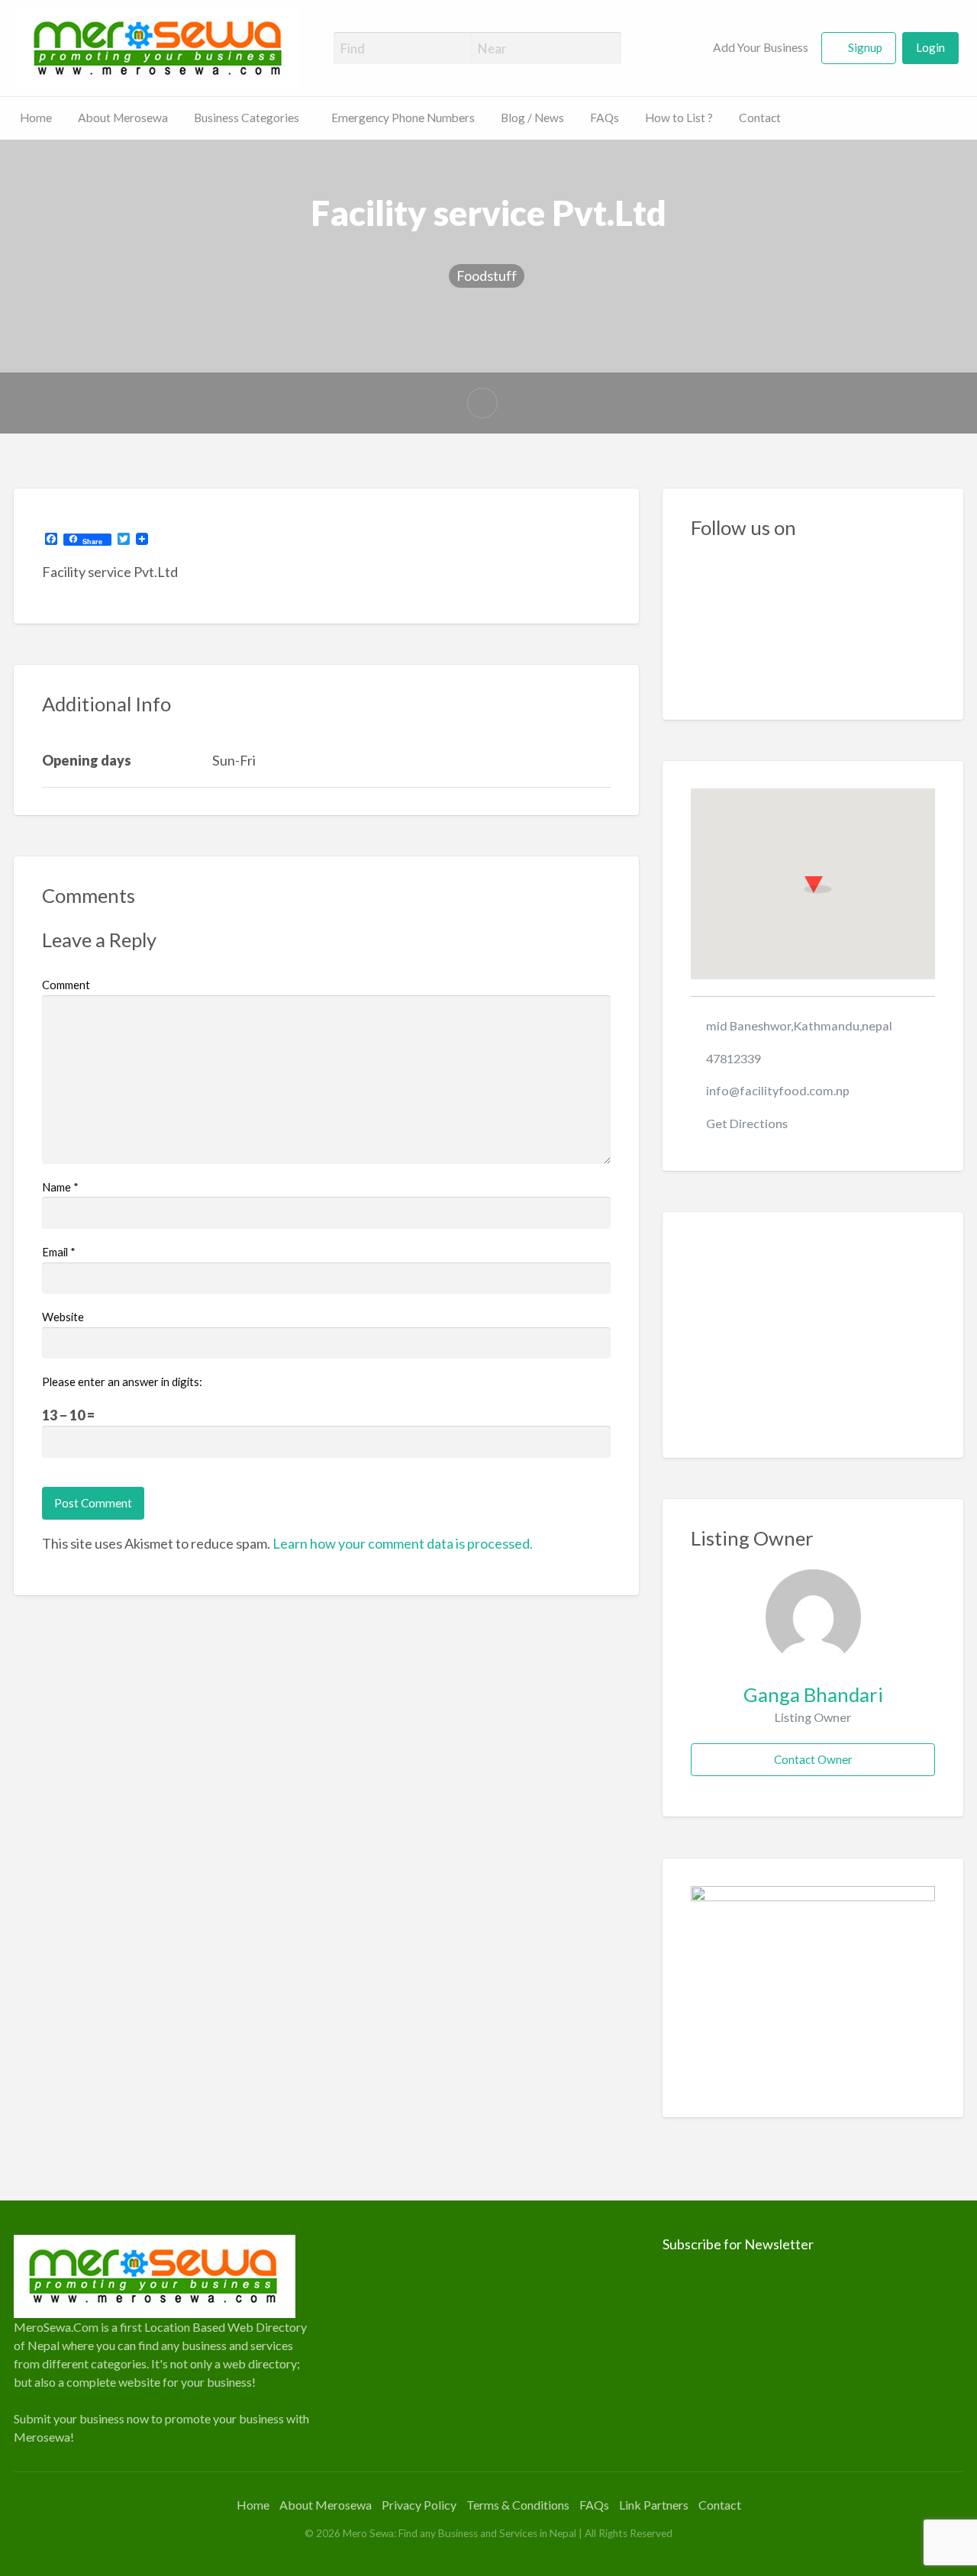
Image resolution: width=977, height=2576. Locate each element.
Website (63, 1317)
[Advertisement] (813, 1335)
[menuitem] (751, 48)
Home (36, 118)
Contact (760, 118)
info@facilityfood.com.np (778, 1090)
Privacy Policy (419, 2505)
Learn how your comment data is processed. (403, 1543)
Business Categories (247, 118)
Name (60, 1187)
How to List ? (679, 118)
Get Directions (747, 1123)
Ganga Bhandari (813, 1694)
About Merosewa (123, 118)
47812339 (734, 1058)
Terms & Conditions (518, 2505)
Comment (66, 985)
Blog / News (532, 118)
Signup (865, 47)
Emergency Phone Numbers (403, 118)
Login (930, 47)
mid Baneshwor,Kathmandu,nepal (799, 1025)
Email (59, 1252)
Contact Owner (813, 1759)
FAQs (605, 118)
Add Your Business (759, 47)
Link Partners (654, 2505)
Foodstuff (487, 276)
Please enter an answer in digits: (122, 1381)
